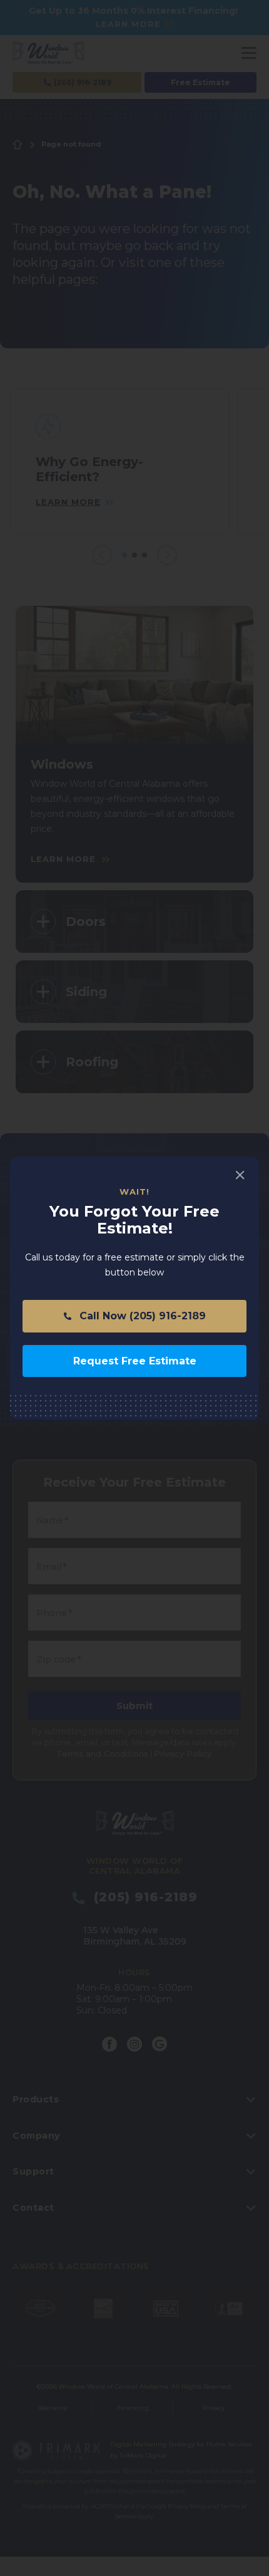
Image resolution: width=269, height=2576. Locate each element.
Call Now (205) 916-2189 (141, 1316)
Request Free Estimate (135, 1361)
